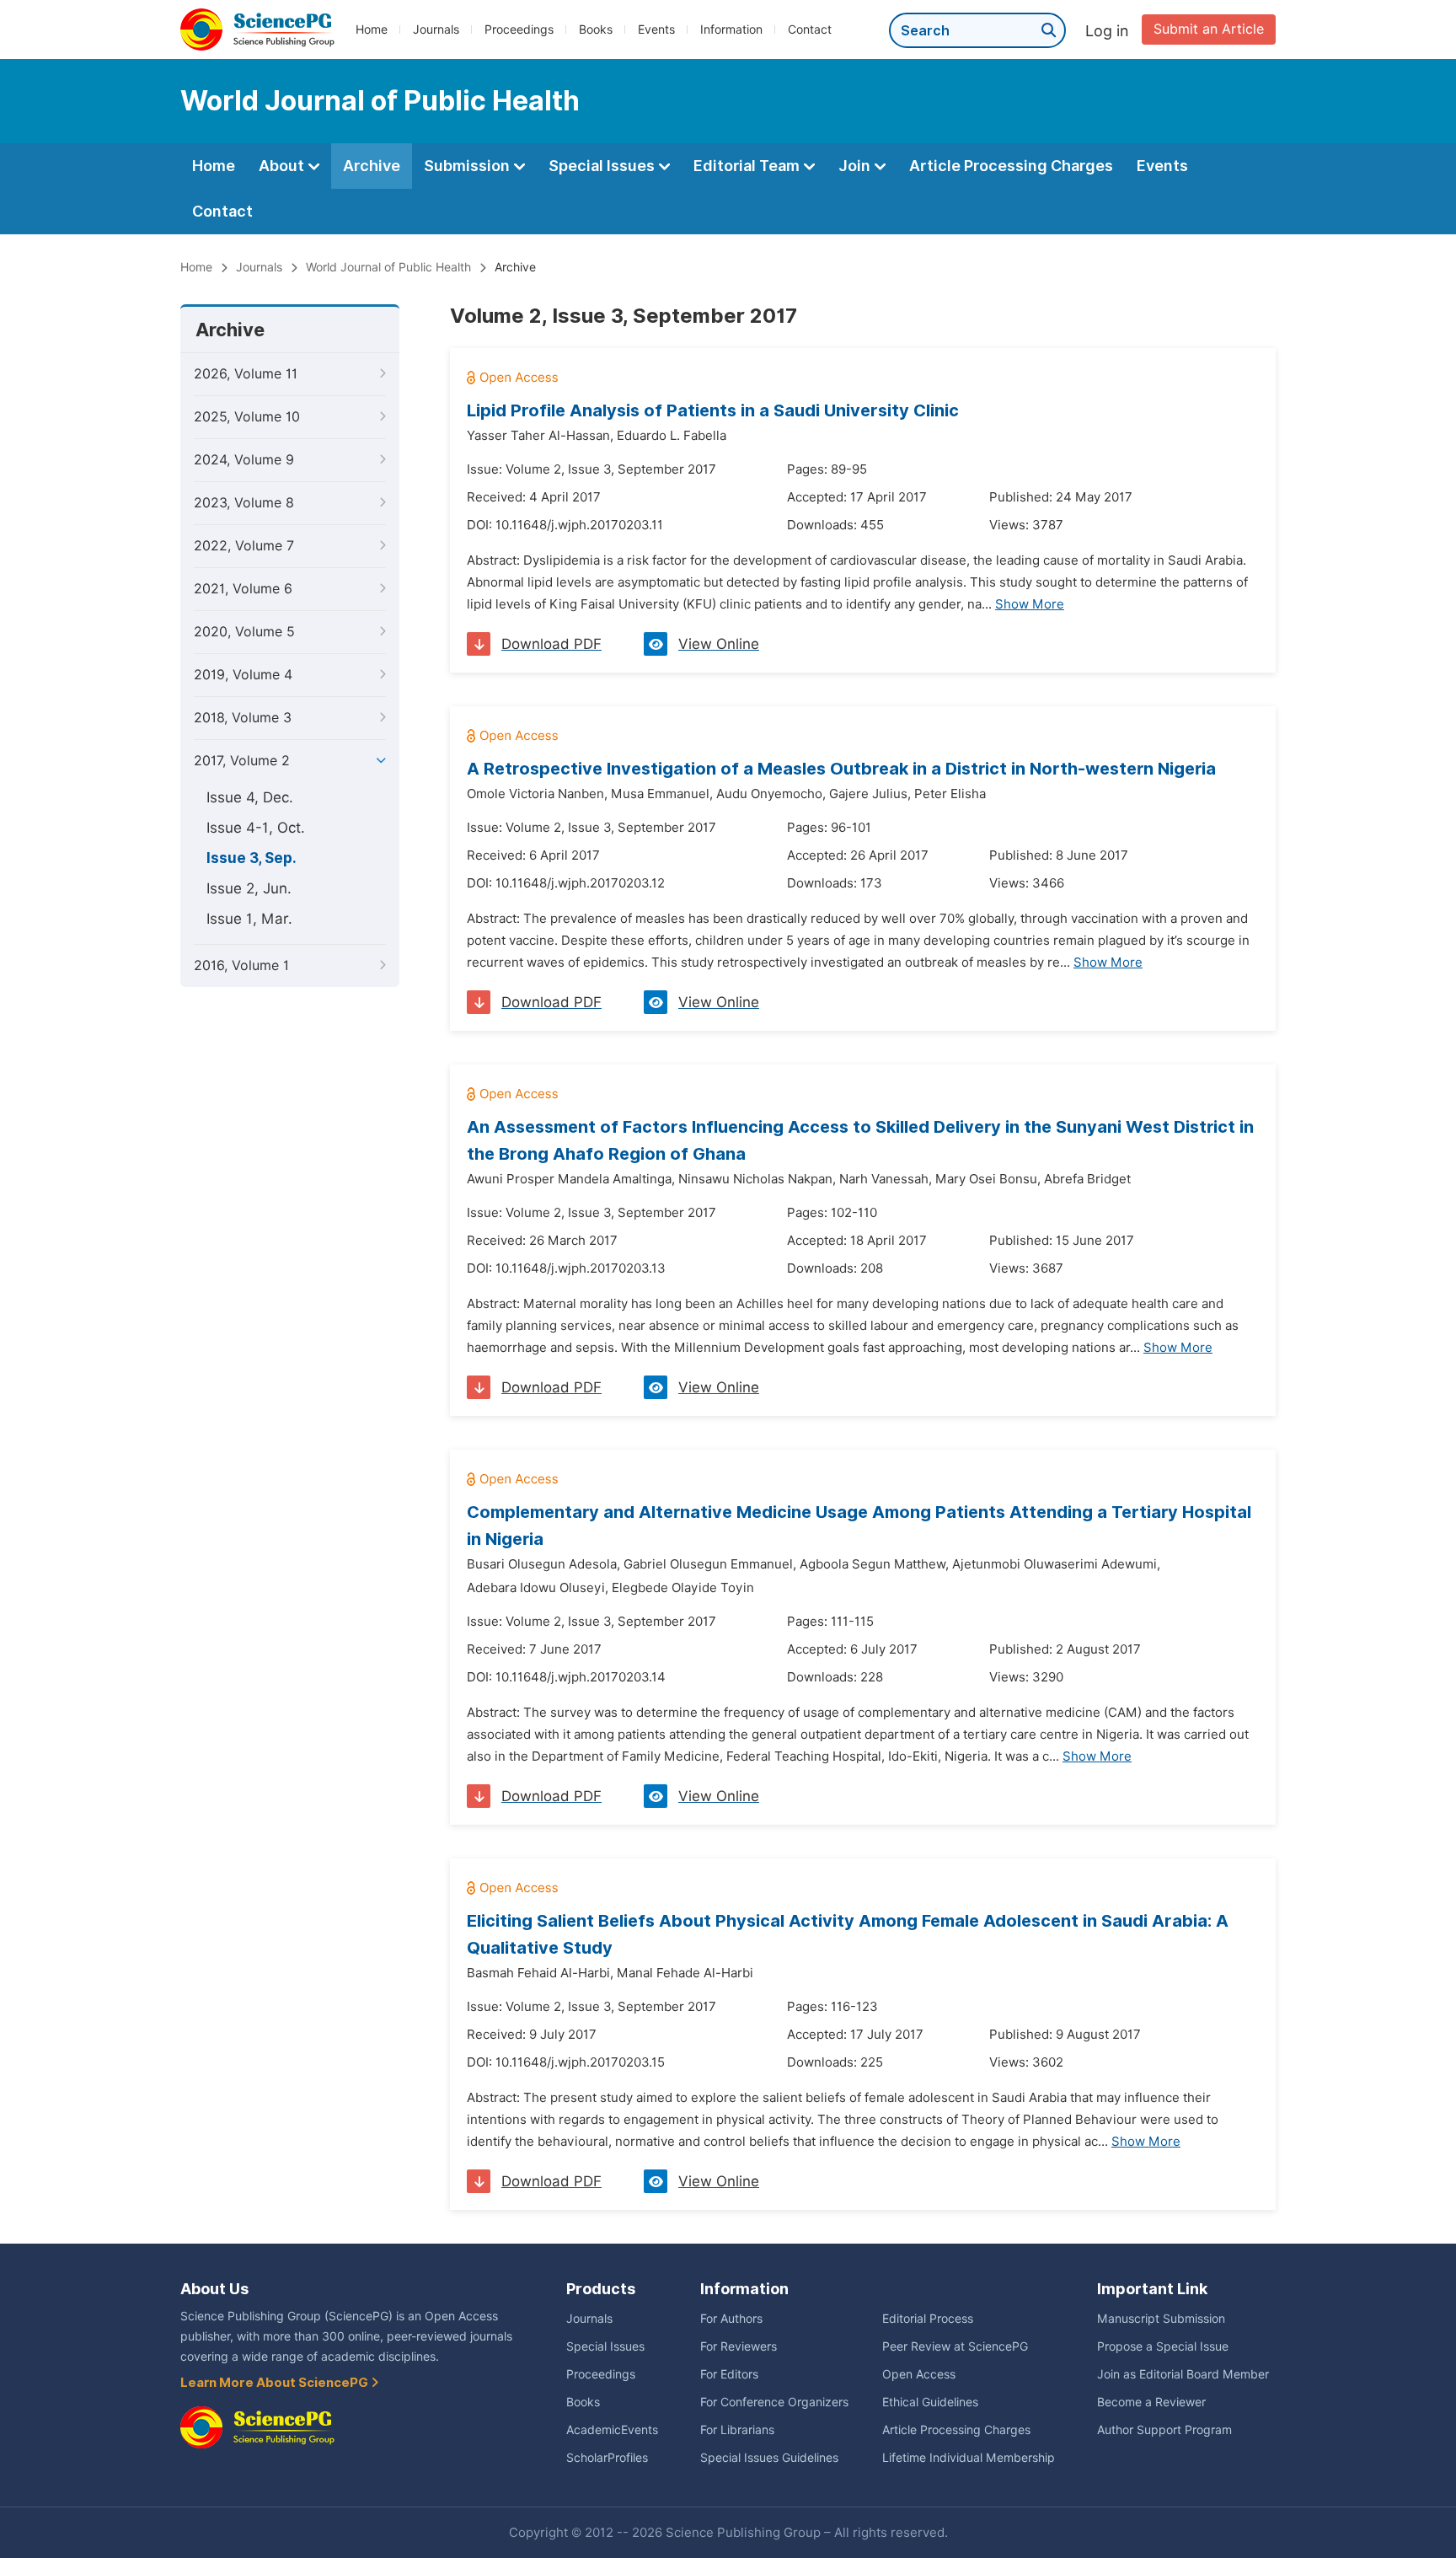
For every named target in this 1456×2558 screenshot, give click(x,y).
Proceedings (519, 29)
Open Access (919, 2374)
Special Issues (603, 166)
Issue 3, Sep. (252, 858)
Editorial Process (928, 2319)
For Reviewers (739, 2346)
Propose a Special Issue (1163, 2346)
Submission (468, 166)
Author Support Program (1164, 2430)
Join (856, 166)
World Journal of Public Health (388, 267)
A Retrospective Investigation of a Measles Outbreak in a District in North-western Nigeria (841, 769)
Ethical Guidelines (930, 2402)
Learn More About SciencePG (276, 2383)
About (283, 166)
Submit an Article (1209, 29)
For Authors (731, 2319)
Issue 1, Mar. (249, 919)
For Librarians (737, 2430)
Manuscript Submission (1161, 2319)
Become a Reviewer (1151, 2402)
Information (731, 29)
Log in (1107, 31)
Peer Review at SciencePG (955, 2346)
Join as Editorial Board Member (1183, 2374)
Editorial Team (748, 166)
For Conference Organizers (774, 2402)
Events (656, 29)
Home (372, 29)
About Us (214, 2289)
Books (596, 29)
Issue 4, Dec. (250, 797)
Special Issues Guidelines (769, 2458)
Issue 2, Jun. (249, 888)
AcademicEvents (612, 2430)
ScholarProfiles (607, 2458)
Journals (436, 29)
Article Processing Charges (1011, 166)
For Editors (729, 2374)
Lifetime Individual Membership (969, 2458)
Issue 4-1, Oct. (256, 828)
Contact (810, 29)
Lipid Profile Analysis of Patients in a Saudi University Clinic (713, 410)
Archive (372, 166)
